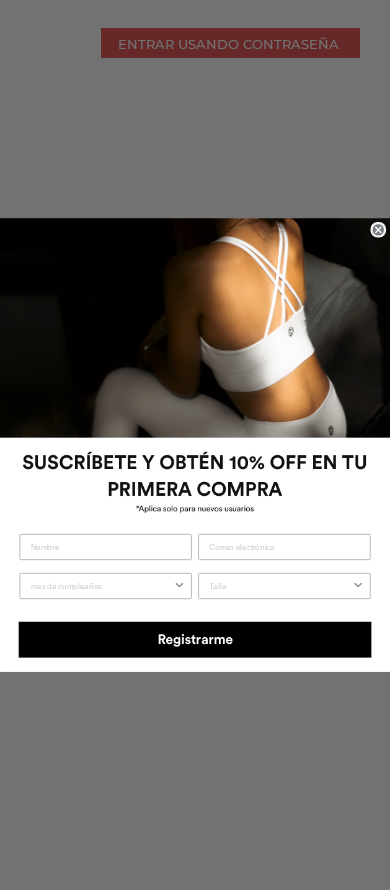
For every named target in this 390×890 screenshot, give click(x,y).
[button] (195, 638)
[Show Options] (179, 586)
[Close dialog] (378, 229)
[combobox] (102, 586)
